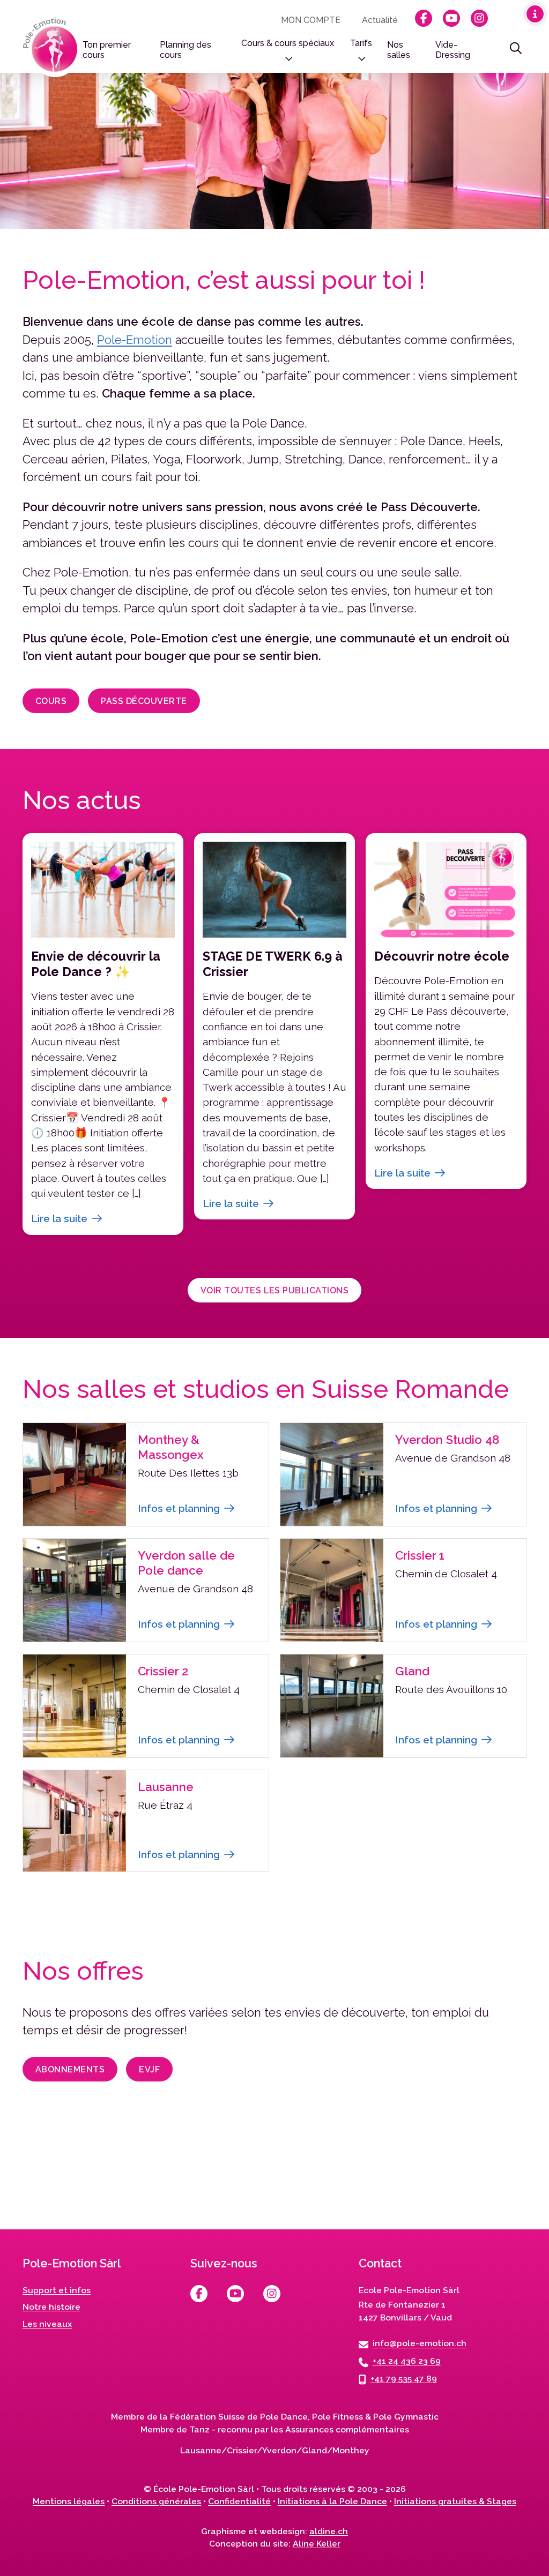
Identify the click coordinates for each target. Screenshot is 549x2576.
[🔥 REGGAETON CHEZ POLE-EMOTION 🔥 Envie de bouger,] (56, 2194)
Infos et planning (179, 1508)
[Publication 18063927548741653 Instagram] (384, 2194)
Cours (51, 701)
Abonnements (70, 2069)
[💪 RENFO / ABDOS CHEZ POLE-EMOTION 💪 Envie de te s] (274, 2194)
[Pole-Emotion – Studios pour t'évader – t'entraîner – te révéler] (53, 47)
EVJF (149, 2069)
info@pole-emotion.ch (420, 2344)
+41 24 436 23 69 (407, 2361)
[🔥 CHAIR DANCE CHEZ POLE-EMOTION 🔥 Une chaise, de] (165, 2194)
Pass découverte (144, 701)
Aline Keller (317, 2544)
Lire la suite (59, 1218)
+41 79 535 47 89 (404, 2379)
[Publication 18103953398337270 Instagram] (493, 2194)
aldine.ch (329, 2531)
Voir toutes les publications (274, 1290)
